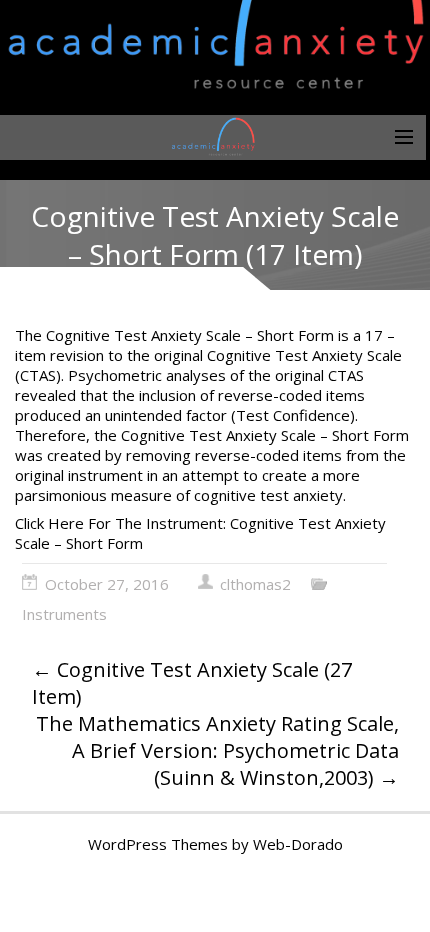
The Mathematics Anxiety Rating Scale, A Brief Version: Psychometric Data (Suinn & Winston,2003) (217, 750)
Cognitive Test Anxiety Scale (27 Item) (192, 683)
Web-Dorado (298, 844)
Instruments (64, 614)
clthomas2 (255, 584)
